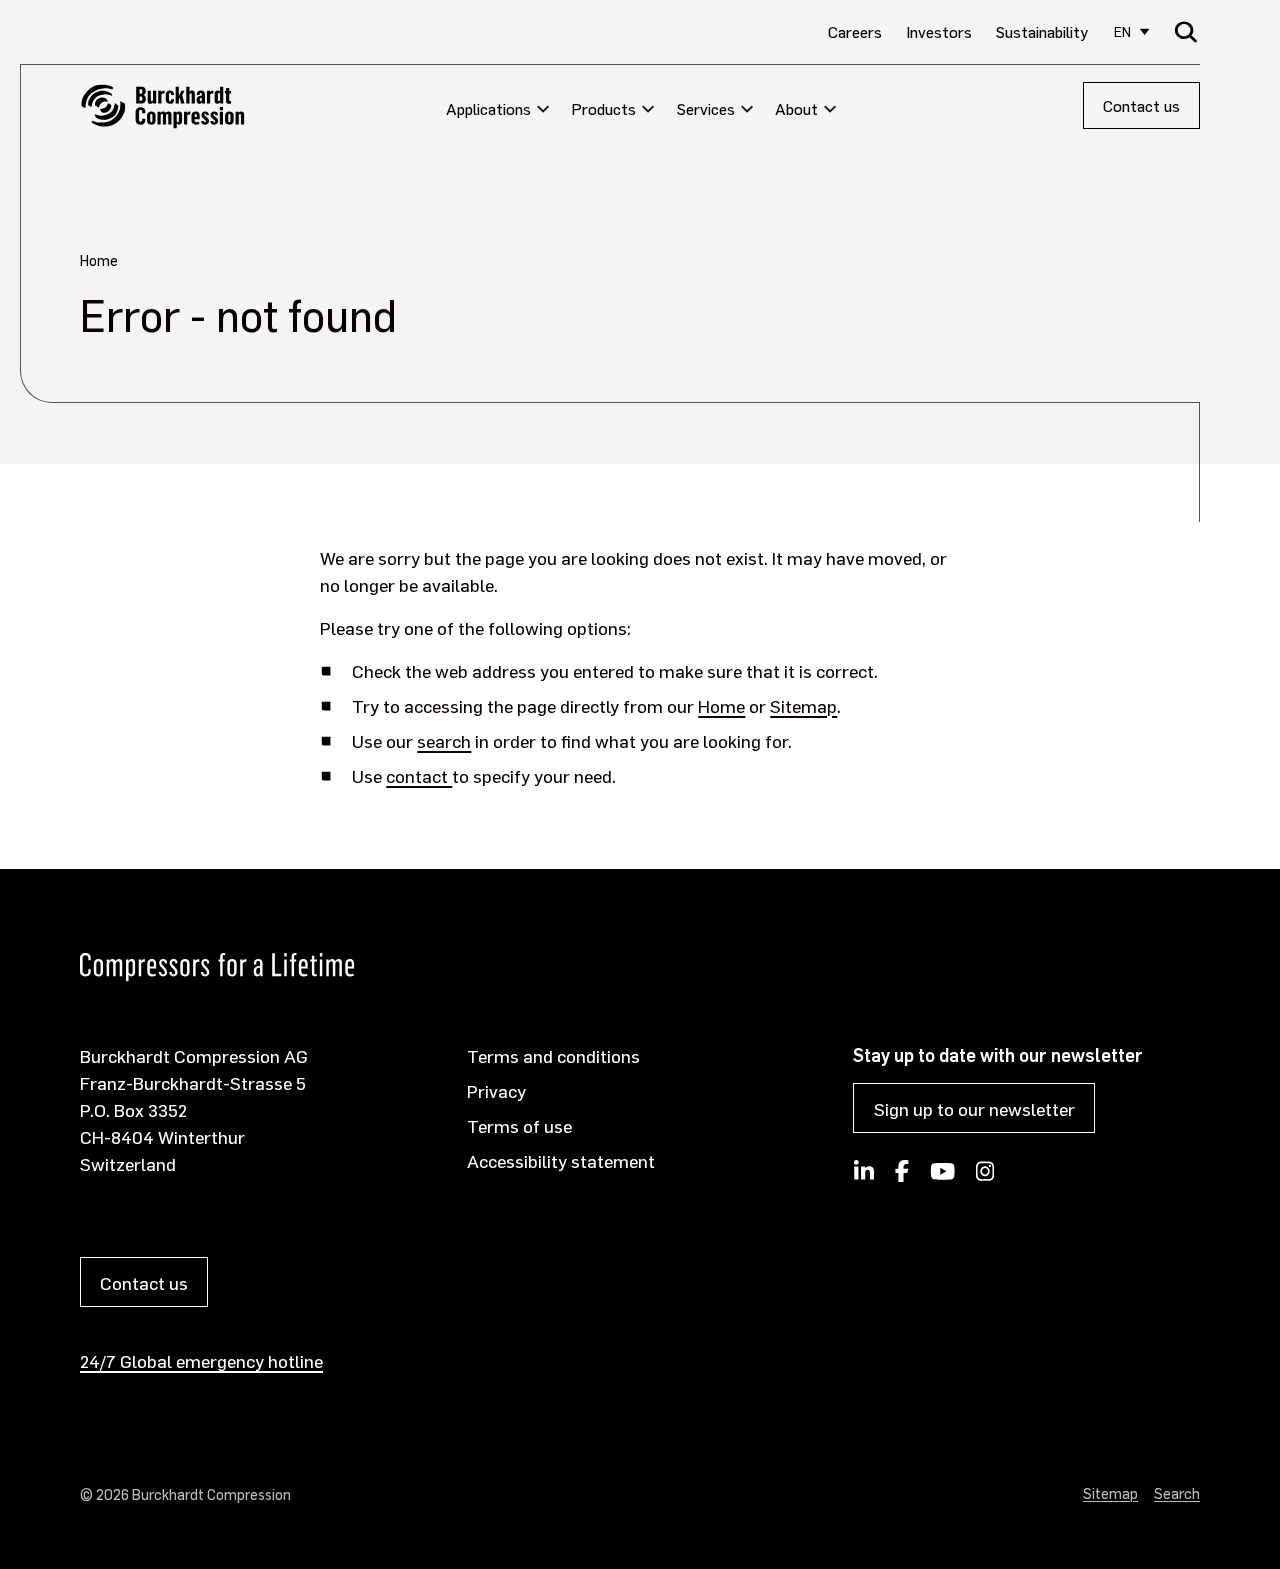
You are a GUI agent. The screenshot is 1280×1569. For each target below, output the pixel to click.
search (444, 740)
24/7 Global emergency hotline (201, 1360)
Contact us (1141, 105)
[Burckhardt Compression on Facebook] (902, 1177)
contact (419, 775)
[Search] (1186, 31)
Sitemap (803, 705)
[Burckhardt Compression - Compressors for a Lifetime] (162, 106)
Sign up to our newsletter (974, 1108)
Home (721, 705)
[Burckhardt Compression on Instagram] (985, 1177)
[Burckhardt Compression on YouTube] (942, 1177)
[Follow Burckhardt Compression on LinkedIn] (864, 1177)
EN (1122, 31)
